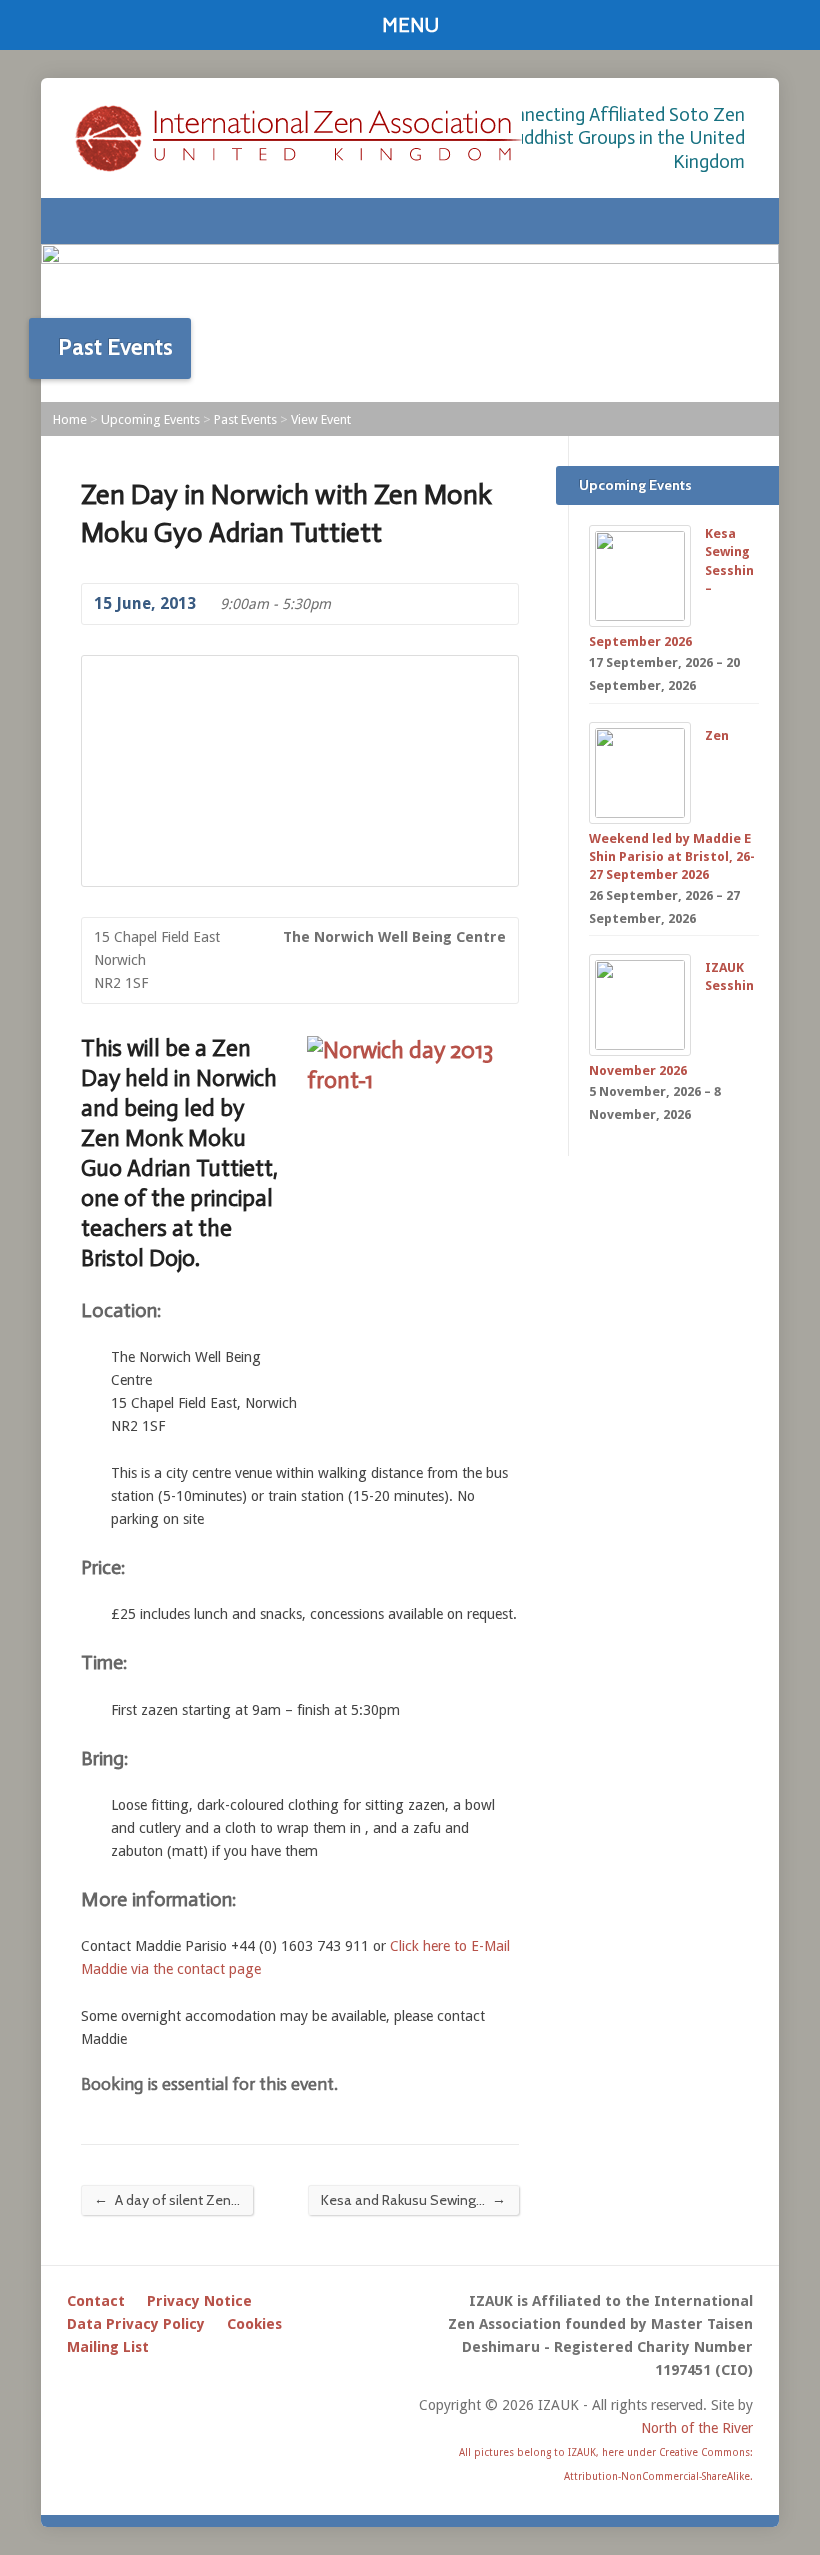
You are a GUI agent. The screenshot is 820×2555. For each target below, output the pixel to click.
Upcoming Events (150, 419)
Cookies (254, 2324)
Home (70, 419)
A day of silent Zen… (167, 2199)
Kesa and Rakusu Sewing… (413, 2199)
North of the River (697, 2428)
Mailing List (108, 2347)
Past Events (245, 419)
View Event (321, 419)
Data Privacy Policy (136, 2324)
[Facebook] (745, 221)
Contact (96, 2301)
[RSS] (719, 221)
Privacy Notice (199, 2301)
